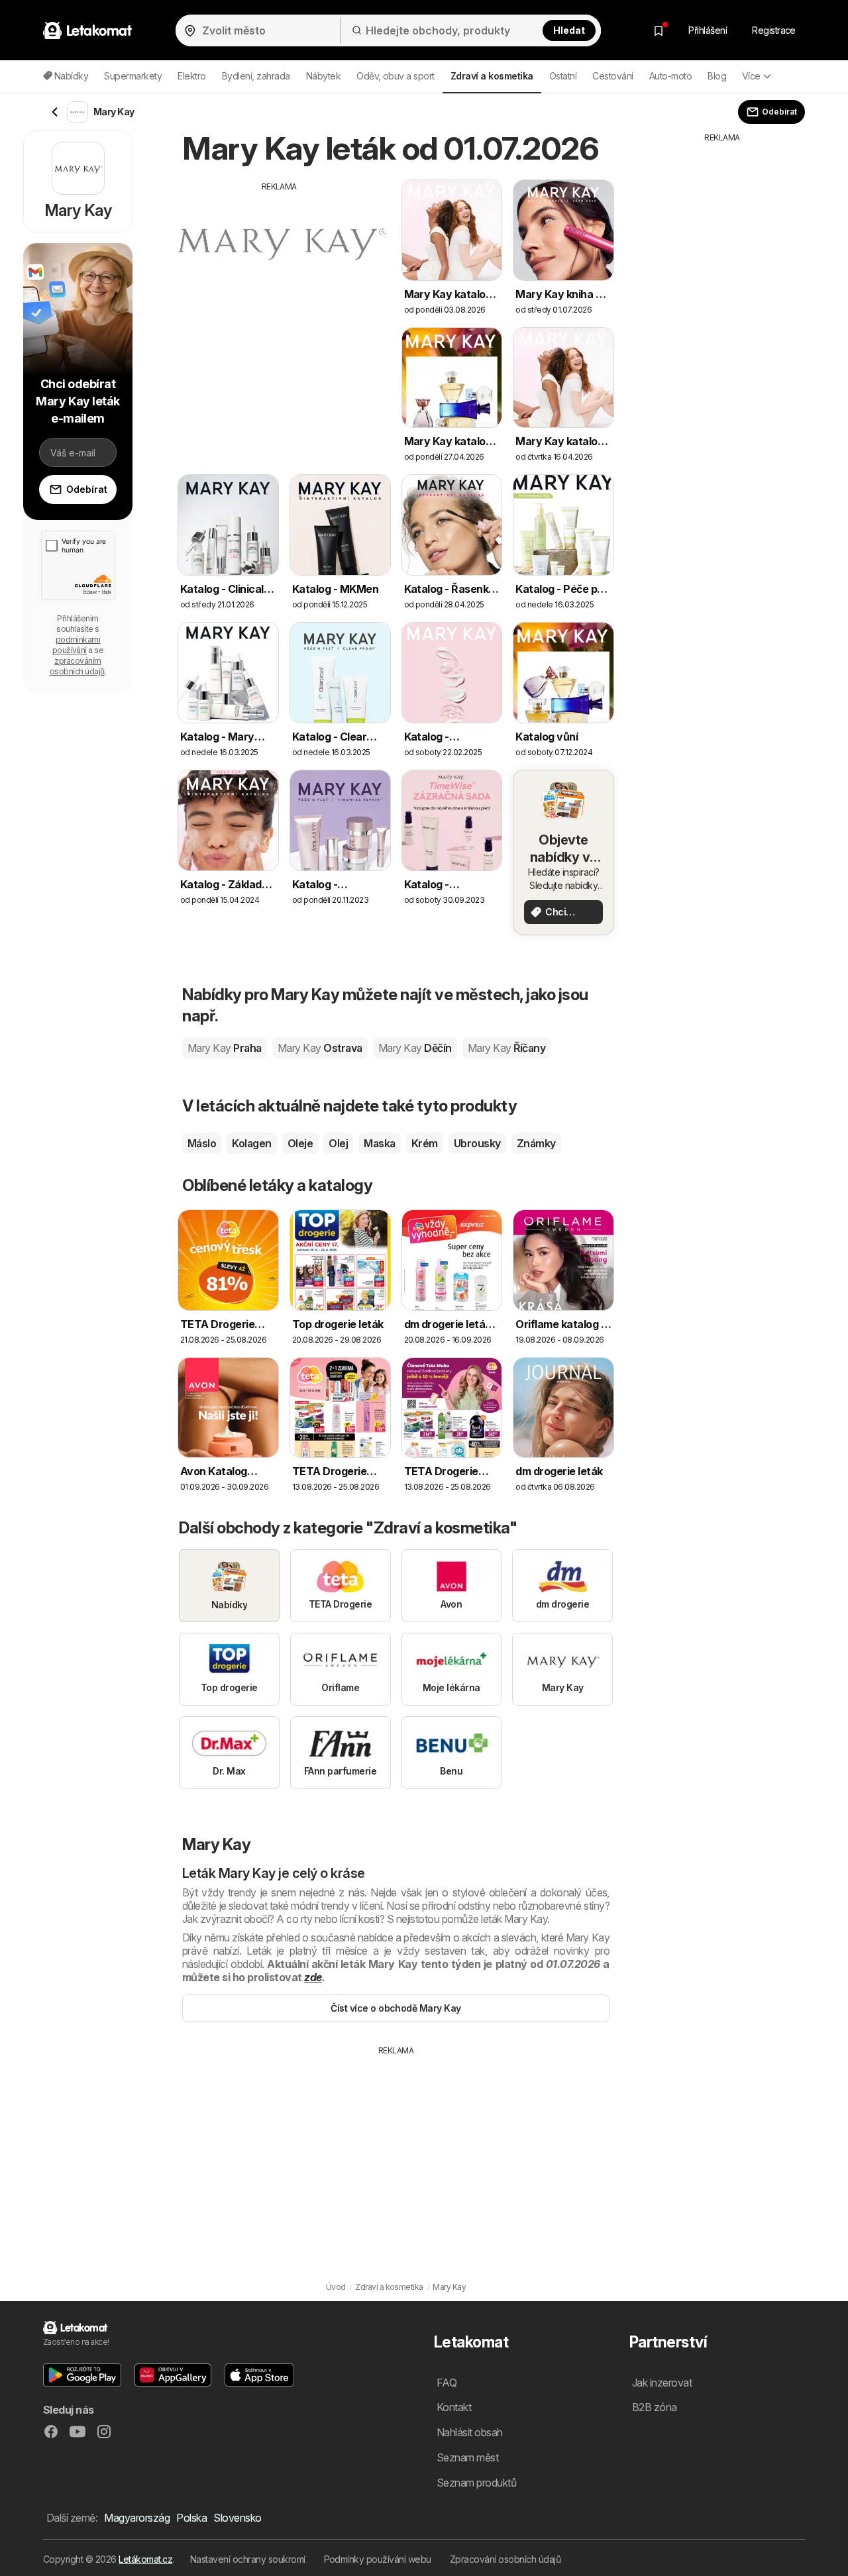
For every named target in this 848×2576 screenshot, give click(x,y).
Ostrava (320, 1048)
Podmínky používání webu (378, 2559)
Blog (717, 76)
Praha (225, 1048)
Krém (425, 1143)
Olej (338, 1143)
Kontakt (454, 2407)
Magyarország (137, 2518)
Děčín (415, 1048)
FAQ (447, 2383)
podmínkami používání (77, 645)
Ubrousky (477, 1143)
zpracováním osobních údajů (77, 666)
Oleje (300, 1143)
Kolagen (251, 1143)
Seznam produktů (476, 2483)
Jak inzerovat (662, 2383)
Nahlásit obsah (470, 2432)
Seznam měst (467, 2457)
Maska (379, 1143)
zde (313, 1977)
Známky (536, 1143)
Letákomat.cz (145, 2559)
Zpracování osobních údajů (505, 2559)
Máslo (202, 1143)
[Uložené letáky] (659, 30)
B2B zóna (655, 2407)
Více (751, 76)
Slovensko (237, 2518)
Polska (191, 2518)
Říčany (506, 1048)
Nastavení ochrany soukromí (248, 2559)
